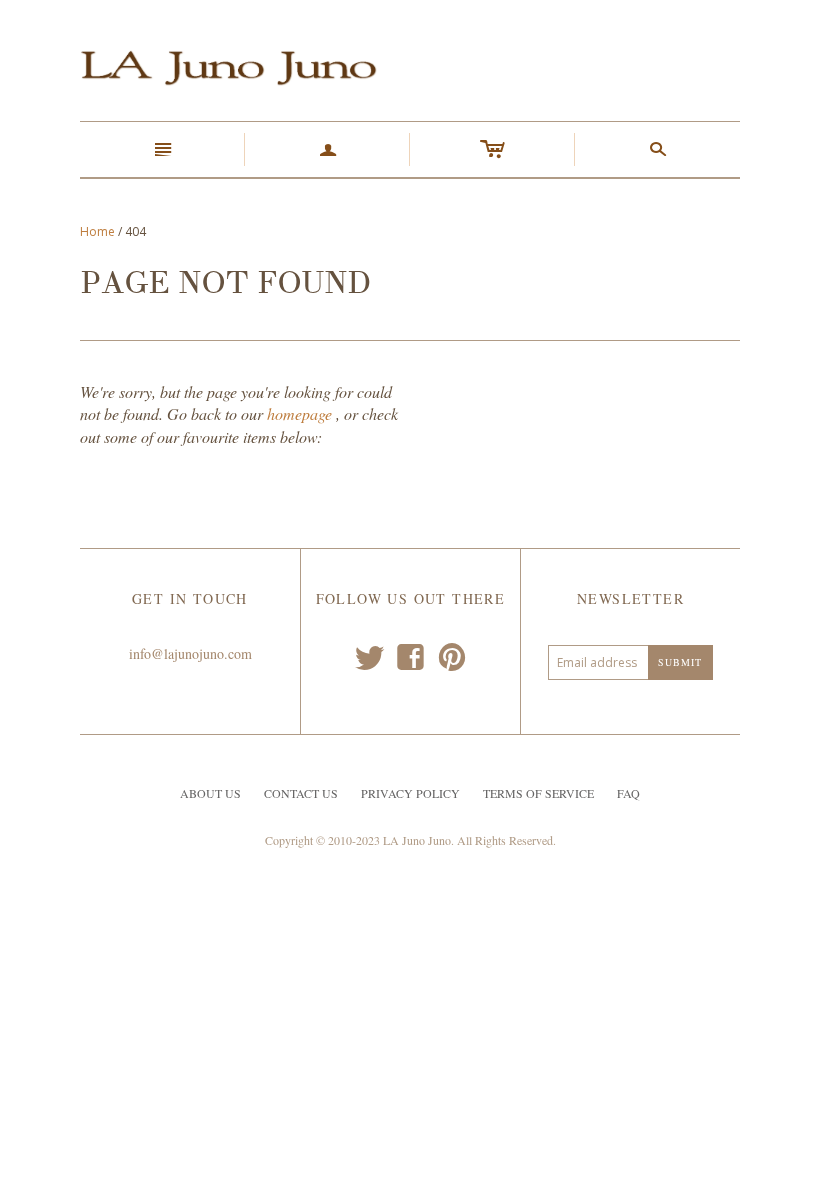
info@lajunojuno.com (190, 653)
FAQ (628, 793)
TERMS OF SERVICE (538, 793)
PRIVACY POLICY (410, 793)
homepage (299, 413)
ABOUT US (210, 793)
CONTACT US (301, 793)
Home (97, 231)
